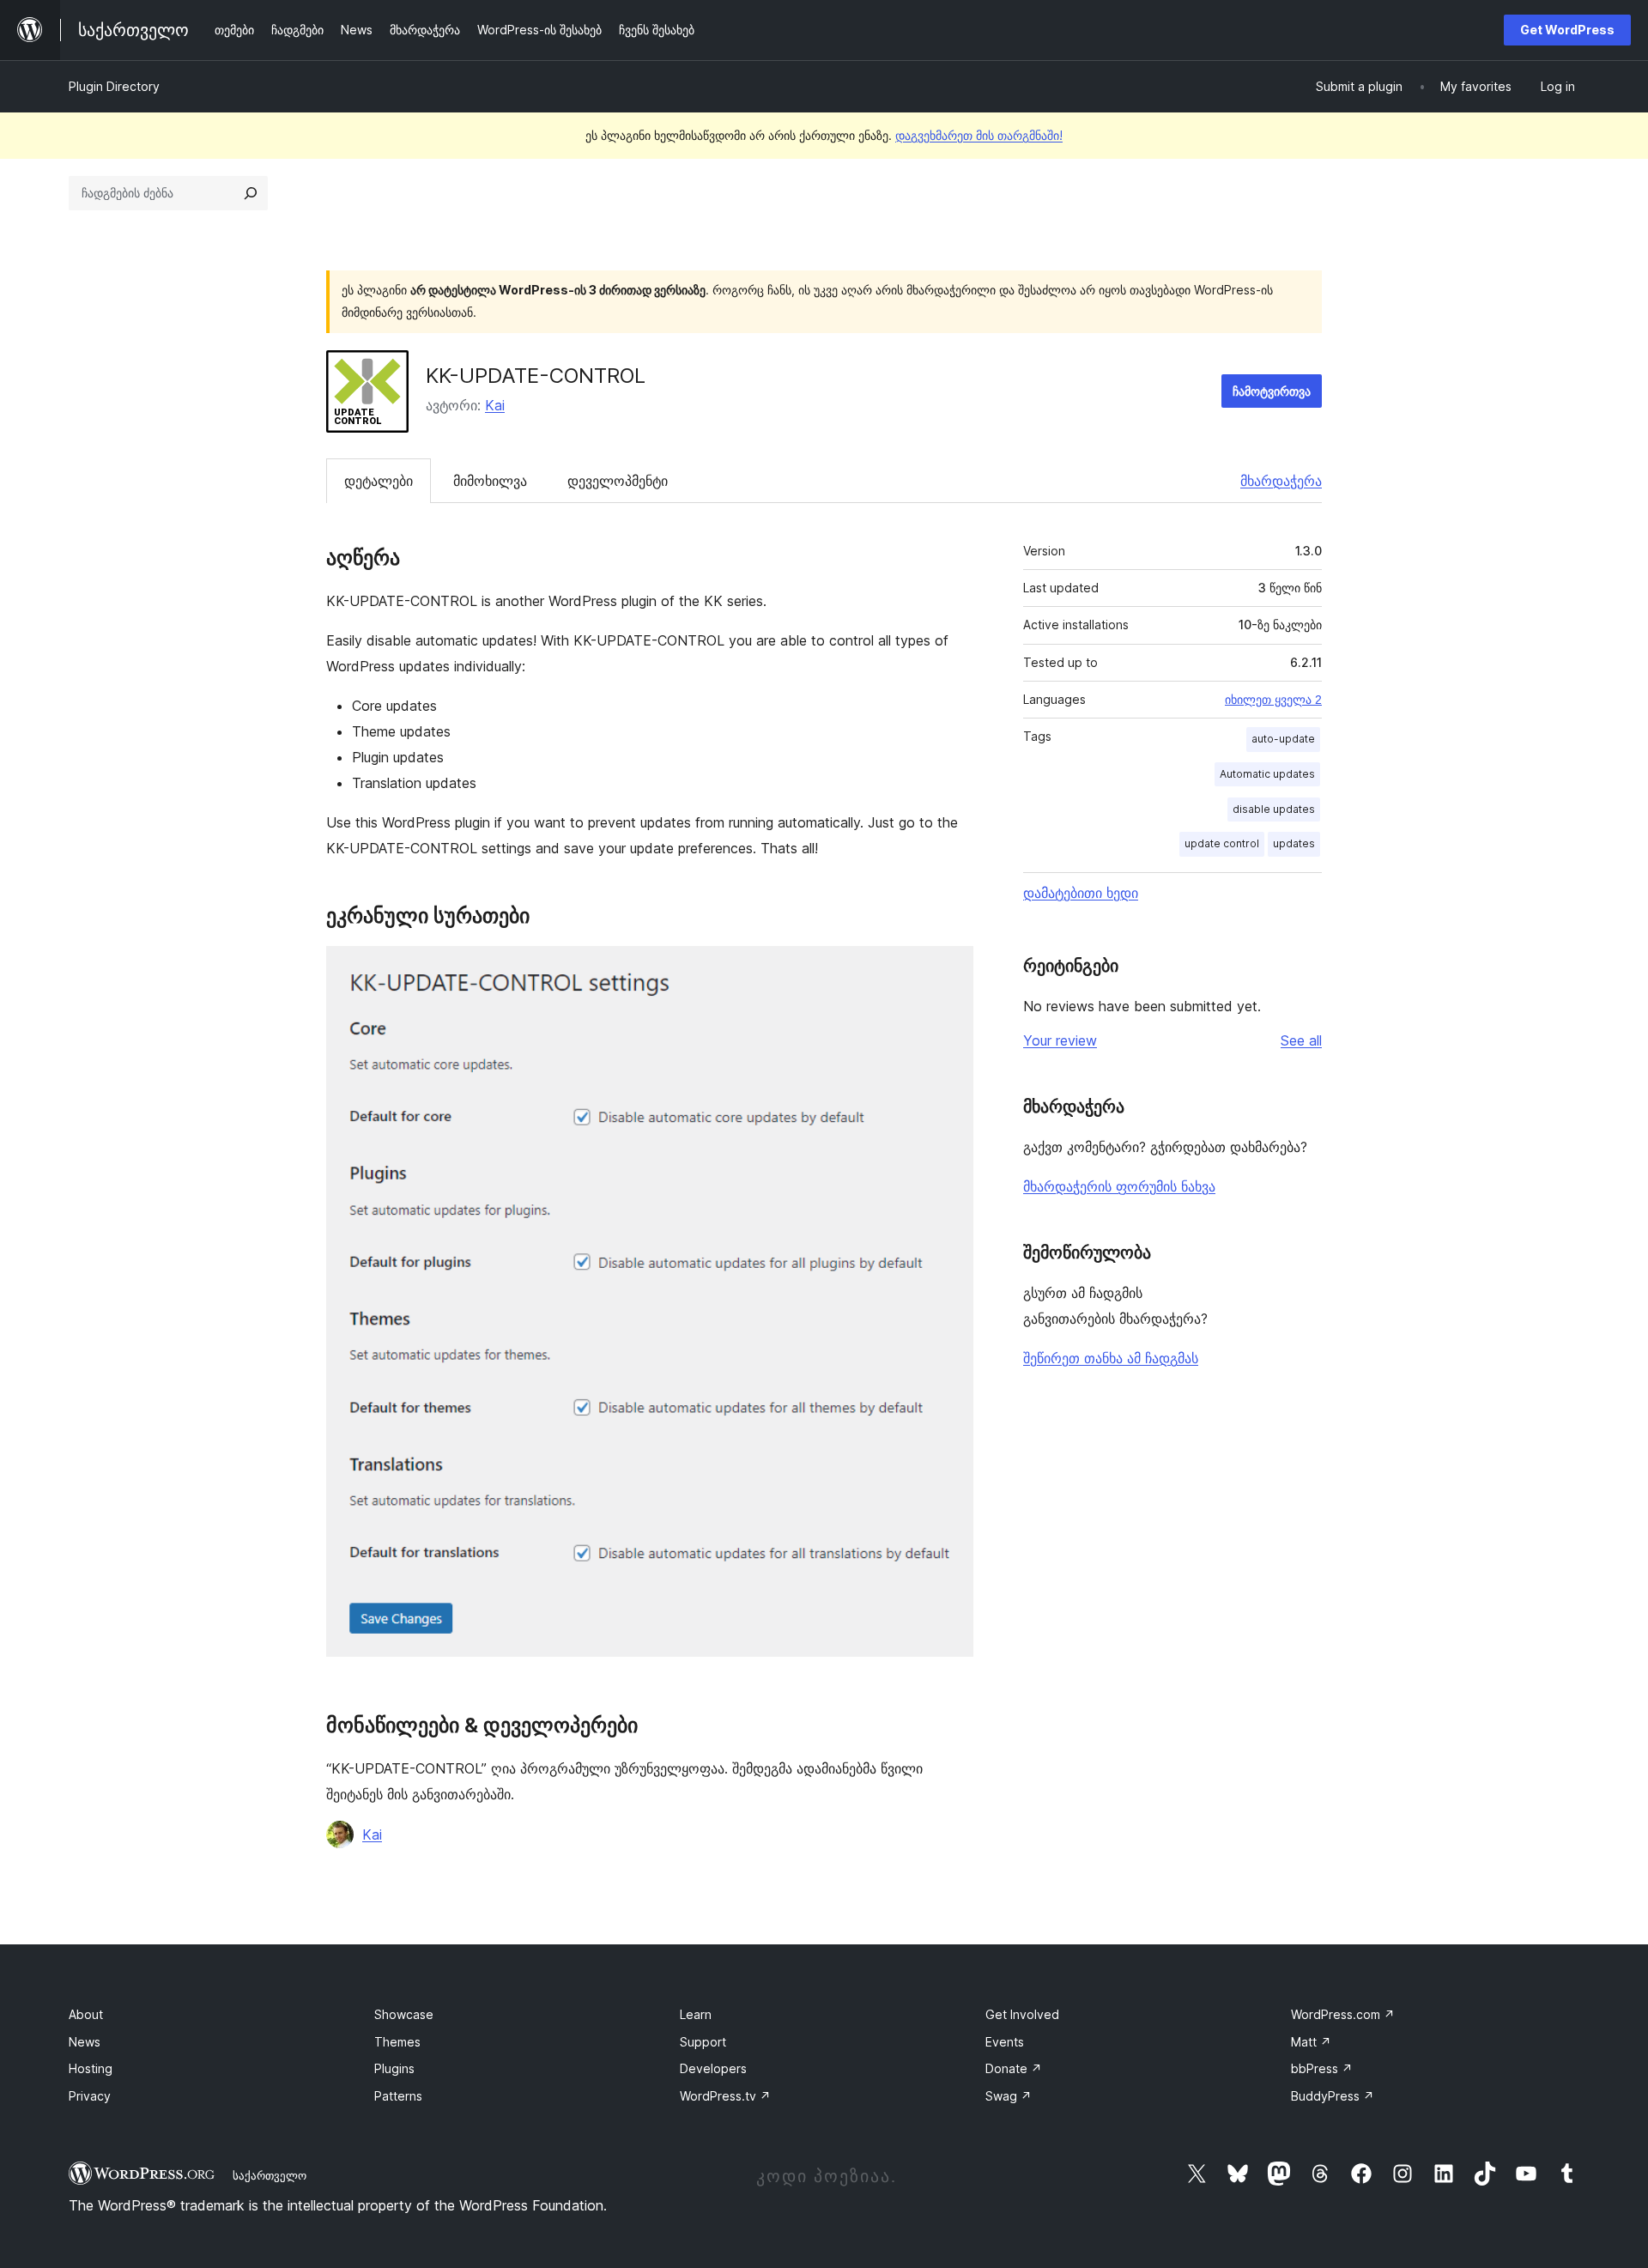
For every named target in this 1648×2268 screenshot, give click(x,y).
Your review (1060, 1040)
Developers (713, 2068)
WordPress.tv (725, 2096)
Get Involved (1022, 2014)
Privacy (90, 2096)
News (85, 2042)
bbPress (1322, 2068)
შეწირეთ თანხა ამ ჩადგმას (1111, 1358)
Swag (1009, 2096)
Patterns (398, 2096)
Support (703, 2042)
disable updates (1274, 809)
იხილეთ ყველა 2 (1273, 700)
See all (1301, 1040)
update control (1222, 843)
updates (1294, 843)
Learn (696, 2014)
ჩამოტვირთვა (1272, 391)
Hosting (91, 2068)
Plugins (394, 2068)
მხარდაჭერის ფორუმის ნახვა (1119, 1186)
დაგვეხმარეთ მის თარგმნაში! (979, 135)
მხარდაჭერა (1281, 481)
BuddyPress (1333, 2096)
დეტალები (379, 481)
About (86, 2014)
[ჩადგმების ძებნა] (251, 193)
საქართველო (270, 2175)
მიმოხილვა (490, 481)
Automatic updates (1267, 774)
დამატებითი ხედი (1081, 893)
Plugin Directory (114, 86)
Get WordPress (1567, 30)
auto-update (1283, 739)
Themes (397, 2042)
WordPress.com (1343, 2014)
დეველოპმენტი (618, 481)
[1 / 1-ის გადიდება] (950, 969)
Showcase (404, 2014)
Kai (495, 405)
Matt (1311, 2042)
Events (1005, 2042)
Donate (1014, 2068)
